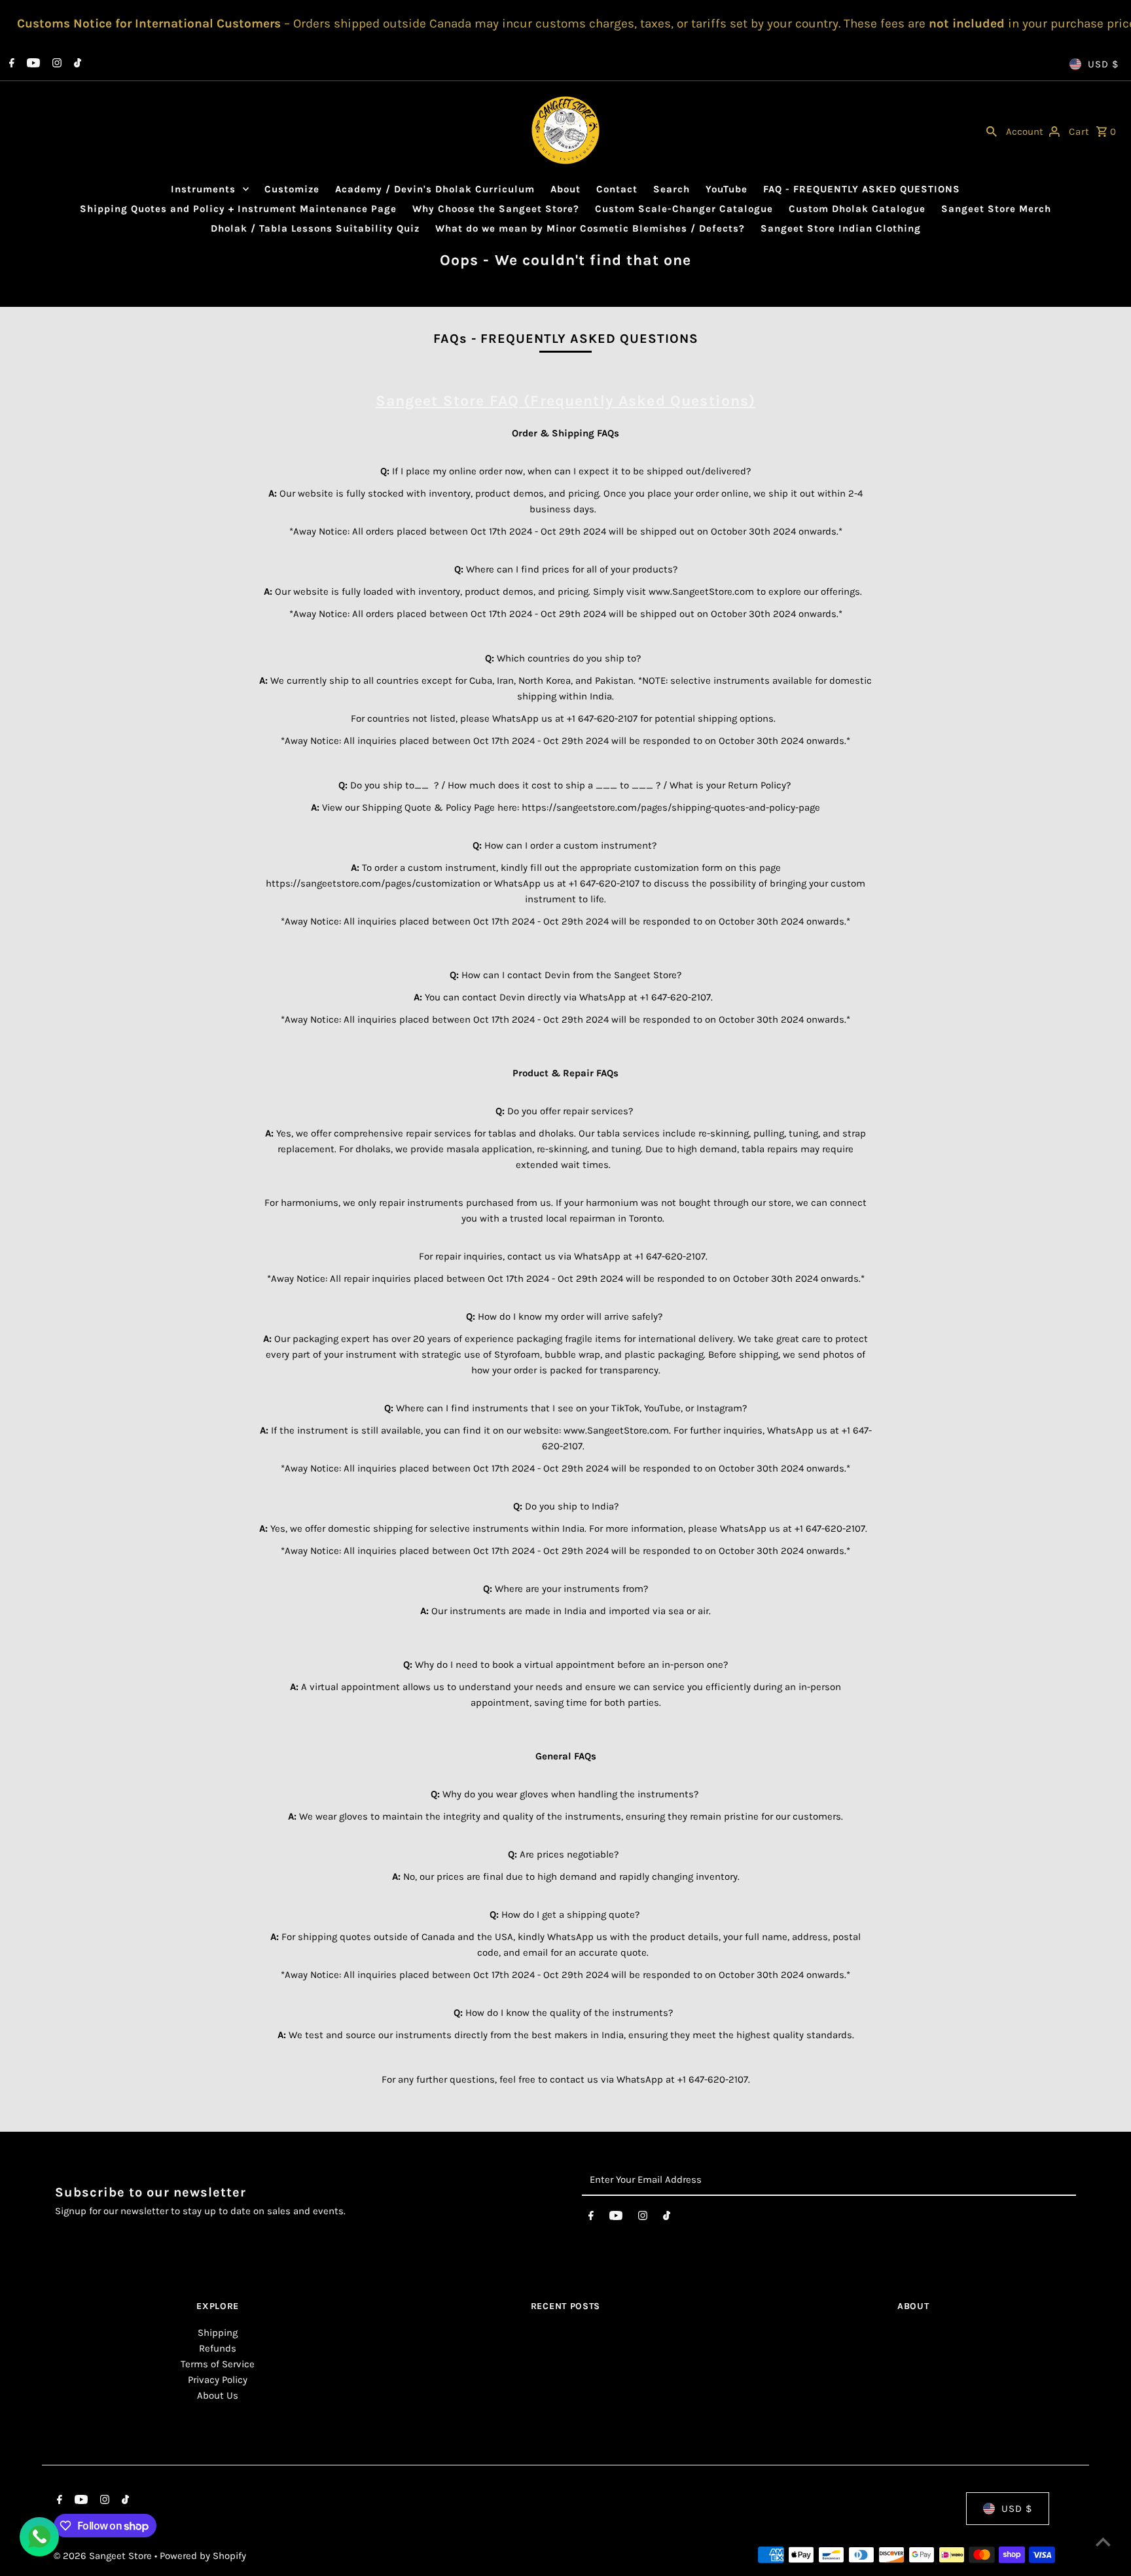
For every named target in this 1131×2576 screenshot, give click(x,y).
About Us (218, 2395)
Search (672, 189)
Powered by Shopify (203, 2556)
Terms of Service (218, 2364)
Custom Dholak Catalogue (857, 209)
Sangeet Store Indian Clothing (841, 228)
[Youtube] (32, 64)
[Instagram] (55, 64)
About (565, 189)
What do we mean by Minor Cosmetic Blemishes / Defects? (590, 228)
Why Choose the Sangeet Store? (496, 209)
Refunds (218, 2348)
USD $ (1103, 64)
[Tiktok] (76, 64)
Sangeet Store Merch (996, 209)
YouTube (727, 189)
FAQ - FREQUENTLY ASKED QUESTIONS (862, 189)
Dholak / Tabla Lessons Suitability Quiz (315, 228)
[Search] (992, 130)
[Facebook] (10, 64)
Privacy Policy (218, 2380)
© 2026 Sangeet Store (104, 2556)
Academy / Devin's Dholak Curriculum (435, 189)
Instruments (203, 189)
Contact (617, 189)
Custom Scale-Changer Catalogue (684, 209)
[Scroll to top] (1103, 2542)
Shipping (218, 2333)
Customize (292, 189)
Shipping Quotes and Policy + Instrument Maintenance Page (238, 209)
